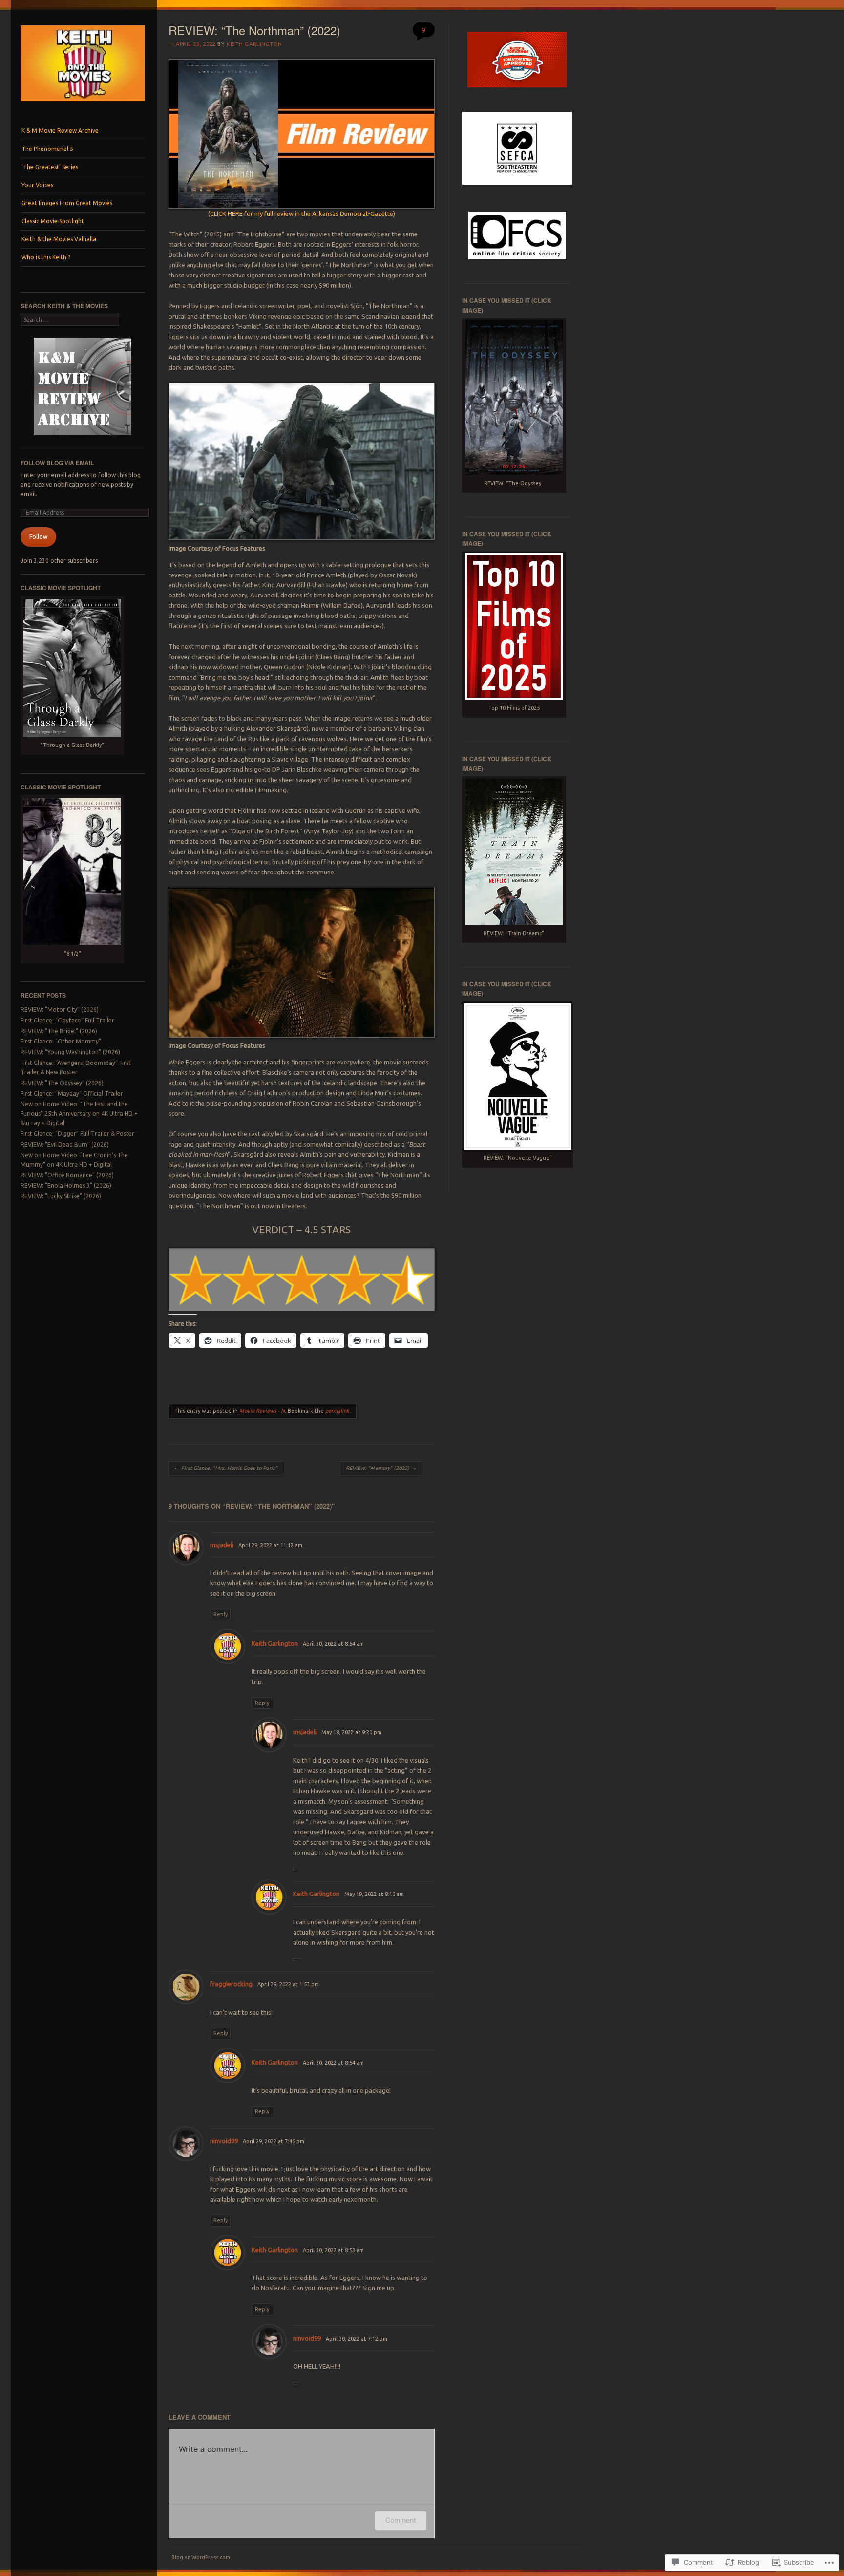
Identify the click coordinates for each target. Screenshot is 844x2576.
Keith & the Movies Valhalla (59, 239)
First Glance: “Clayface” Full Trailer (67, 1020)
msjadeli (222, 1545)
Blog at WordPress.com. (201, 2557)
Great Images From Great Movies (67, 203)
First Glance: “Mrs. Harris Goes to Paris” (226, 1468)
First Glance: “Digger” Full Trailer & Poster (77, 1134)
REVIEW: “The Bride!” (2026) (59, 1031)
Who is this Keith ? (46, 257)
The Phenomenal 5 (47, 149)
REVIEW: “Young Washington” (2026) (70, 1052)
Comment (401, 2520)
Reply (221, 1614)
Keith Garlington (254, 44)
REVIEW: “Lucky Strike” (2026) (61, 1196)
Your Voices (37, 185)
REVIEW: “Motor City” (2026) (60, 1010)
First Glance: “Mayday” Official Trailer (72, 1094)
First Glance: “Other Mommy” (61, 1041)
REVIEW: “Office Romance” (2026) (67, 1175)
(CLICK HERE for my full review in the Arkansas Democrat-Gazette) (302, 213)
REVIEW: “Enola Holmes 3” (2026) (66, 1185)
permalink (337, 1411)
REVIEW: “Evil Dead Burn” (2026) (65, 1144)
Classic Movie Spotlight (53, 221)
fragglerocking (231, 1984)
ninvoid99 (224, 2141)
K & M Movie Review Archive (60, 131)
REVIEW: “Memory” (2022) (381, 1468)
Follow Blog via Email (57, 463)
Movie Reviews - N (262, 1411)
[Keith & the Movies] (83, 104)
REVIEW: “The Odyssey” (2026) (62, 1083)
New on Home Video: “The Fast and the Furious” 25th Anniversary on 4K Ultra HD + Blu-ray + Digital (79, 1113)
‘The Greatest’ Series (50, 167)
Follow (38, 537)
